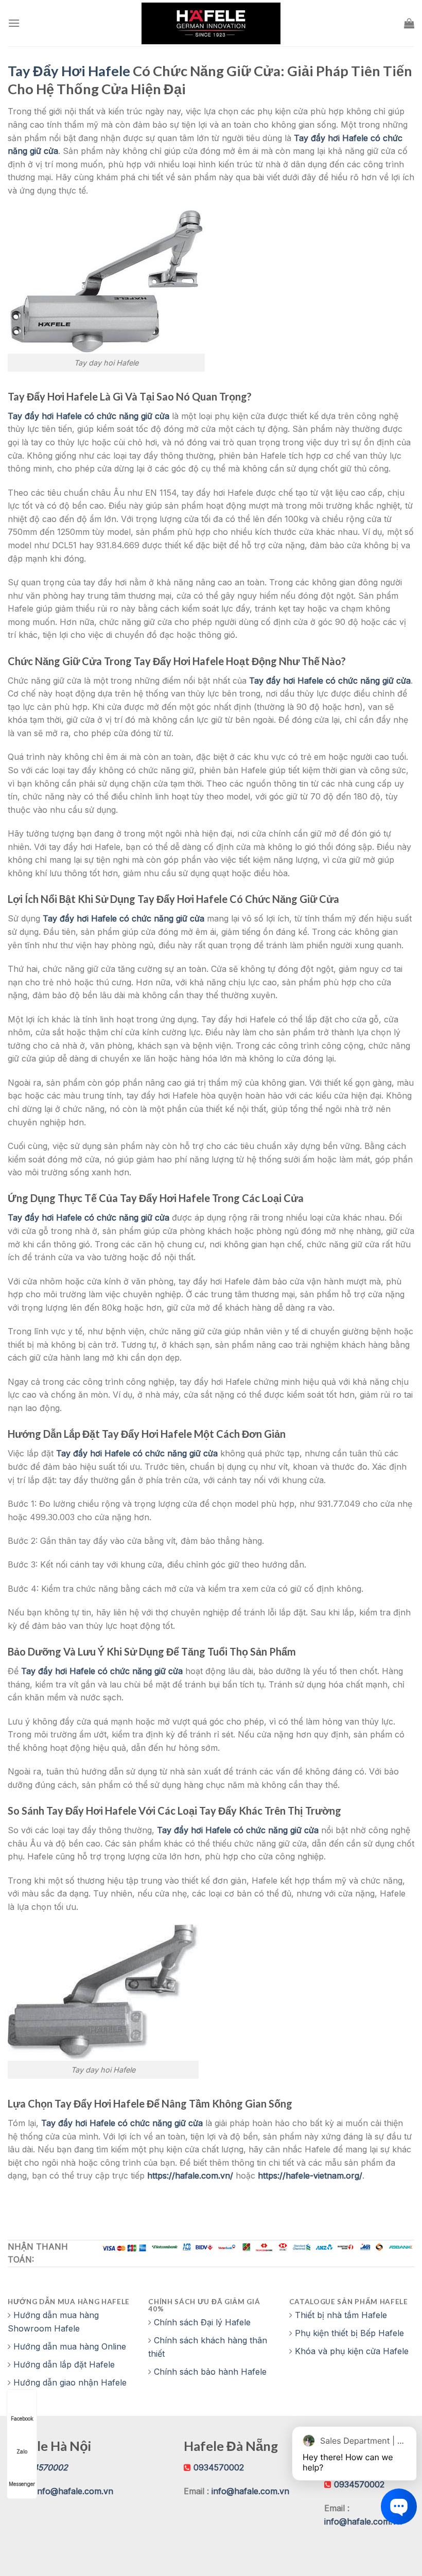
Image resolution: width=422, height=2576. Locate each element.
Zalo (22, 2451)
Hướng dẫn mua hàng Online (70, 2346)
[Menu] (14, 23)
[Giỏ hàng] (409, 23)
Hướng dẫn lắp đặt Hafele (64, 2364)
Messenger (22, 2484)
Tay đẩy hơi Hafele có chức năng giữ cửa (89, 416)
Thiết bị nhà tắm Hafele (341, 2315)
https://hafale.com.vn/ (190, 2175)
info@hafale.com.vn (74, 2491)
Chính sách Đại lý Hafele (202, 2322)
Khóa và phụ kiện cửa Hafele (352, 2351)
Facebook (22, 2418)
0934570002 (219, 2467)
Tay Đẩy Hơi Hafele (69, 71)
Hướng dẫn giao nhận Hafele (70, 2382)
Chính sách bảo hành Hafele (210, 2372)
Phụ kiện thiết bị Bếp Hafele (349, 2333)
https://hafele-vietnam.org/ (310, 2175)
